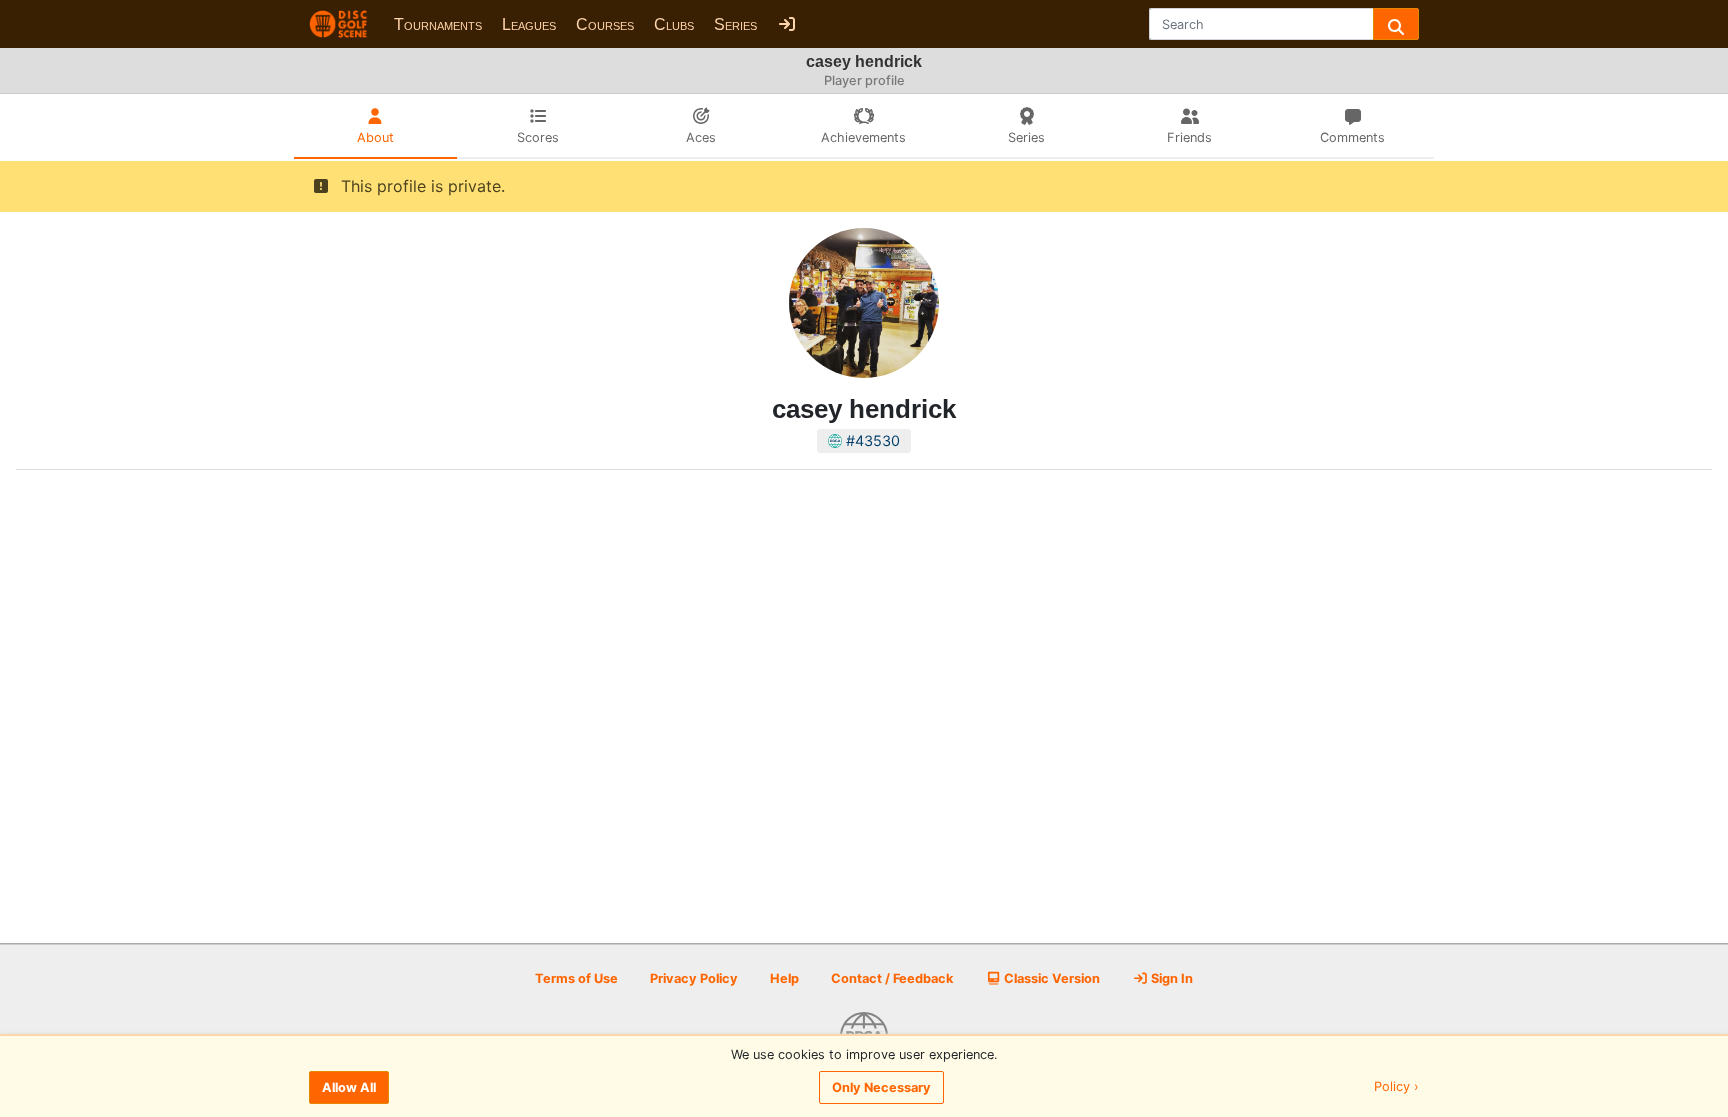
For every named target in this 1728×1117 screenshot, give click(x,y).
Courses (605, 24)
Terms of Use (576, 978)
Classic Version (1050, 978)
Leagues (529, 24)
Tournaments (438, 24)
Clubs (674, 24)
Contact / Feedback (892, 978)
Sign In (1170, 978)
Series (735, 24)
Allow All (349, 1087)
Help (784, 978)
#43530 (871, 440)
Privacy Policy (694, 978)
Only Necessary (881, 1087)
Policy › (1396, 1087)
